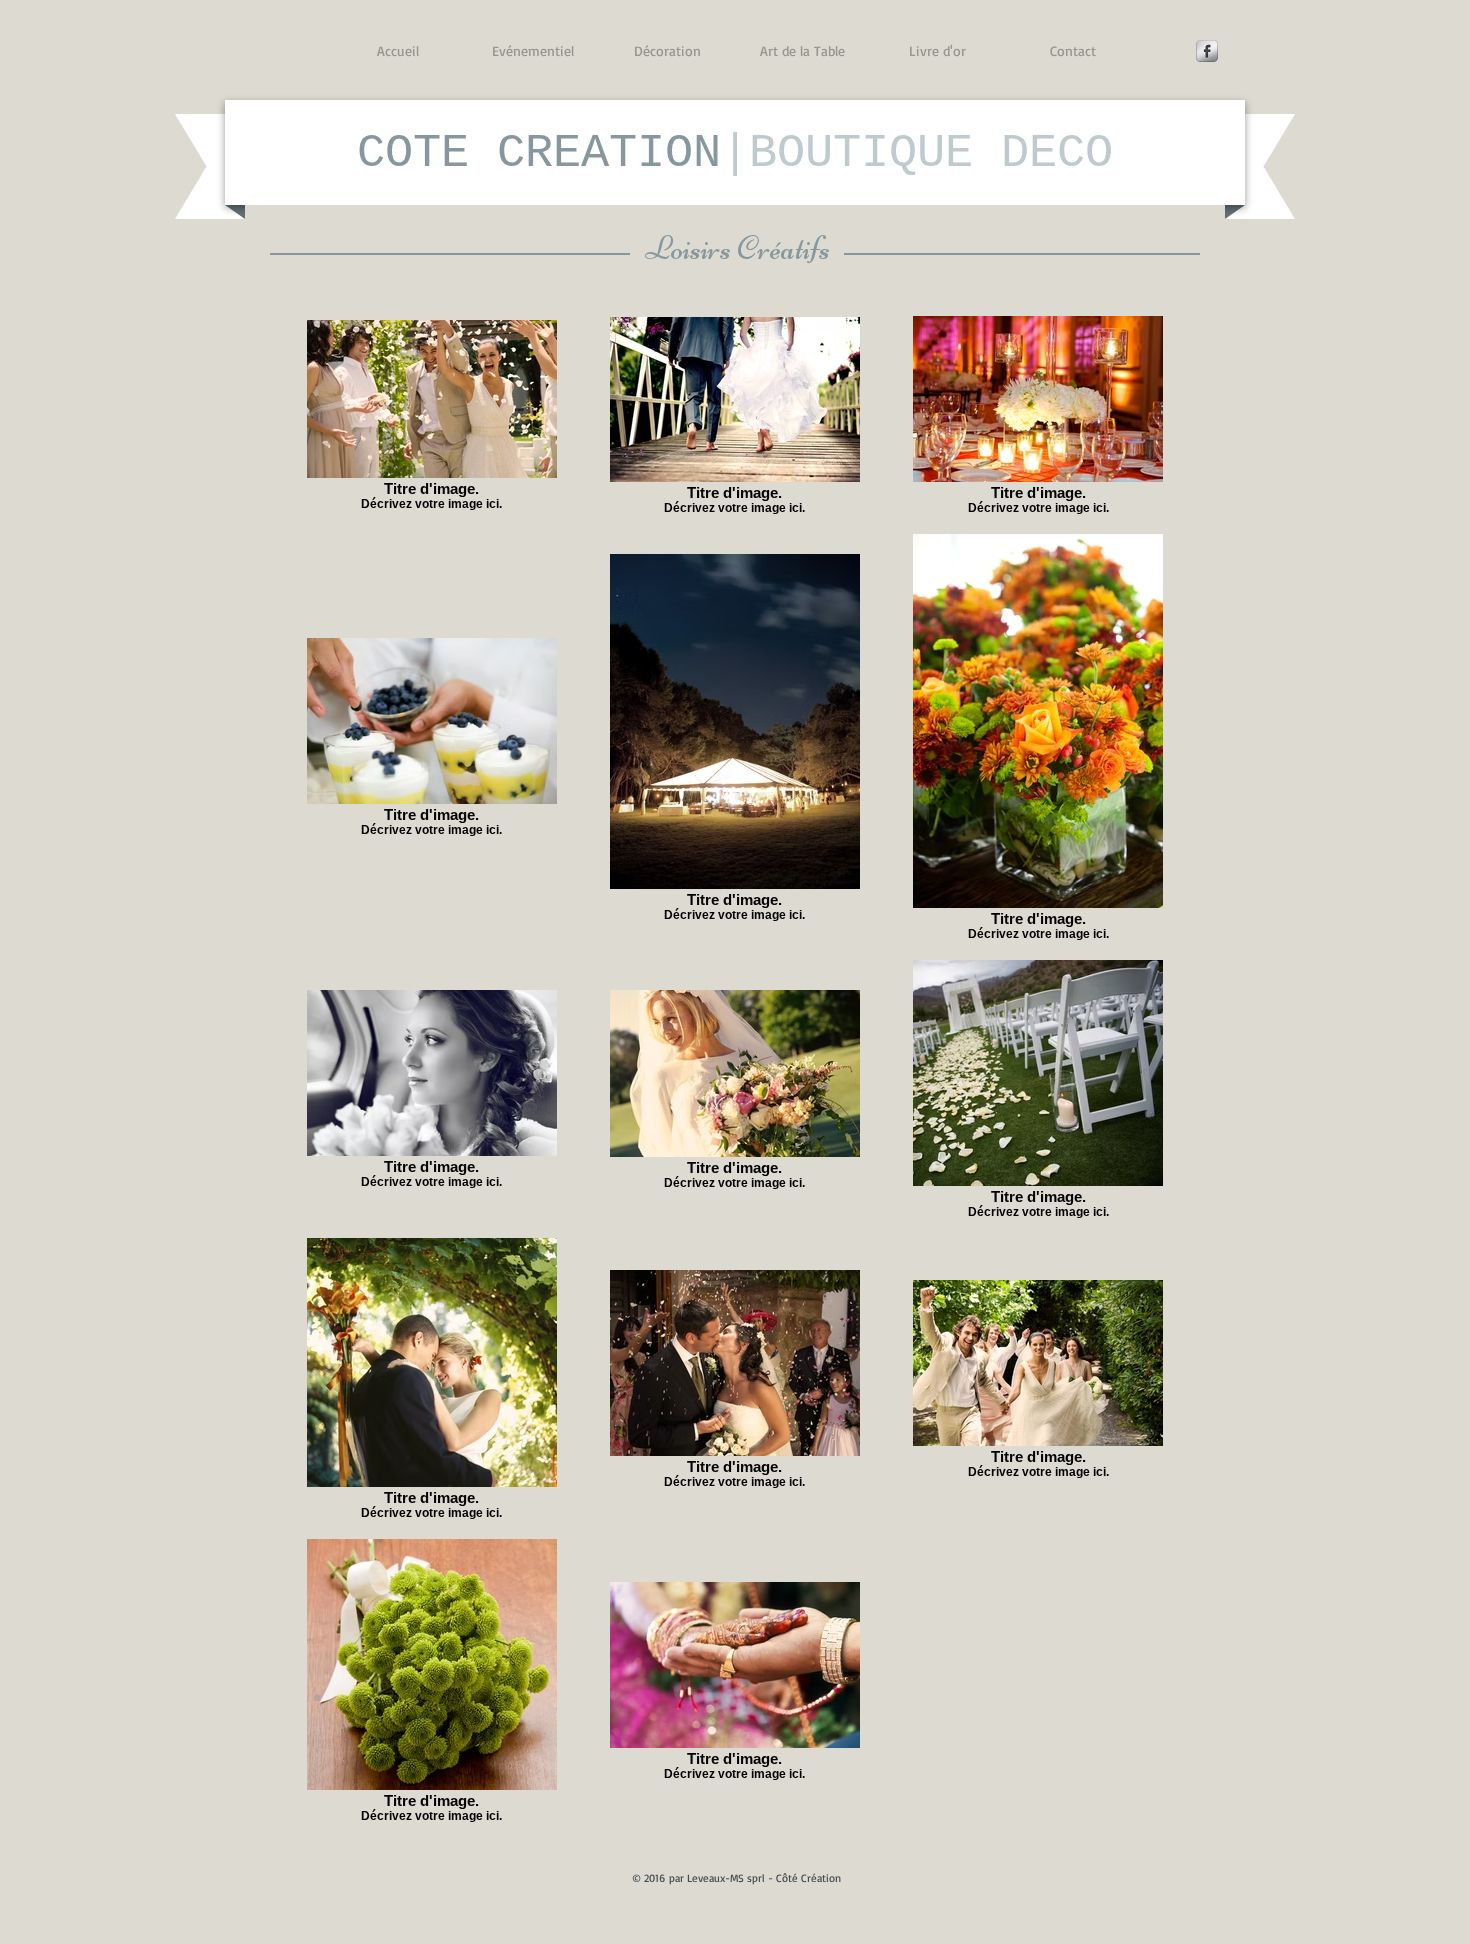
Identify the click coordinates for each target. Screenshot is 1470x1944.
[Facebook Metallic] (1207, 51)
